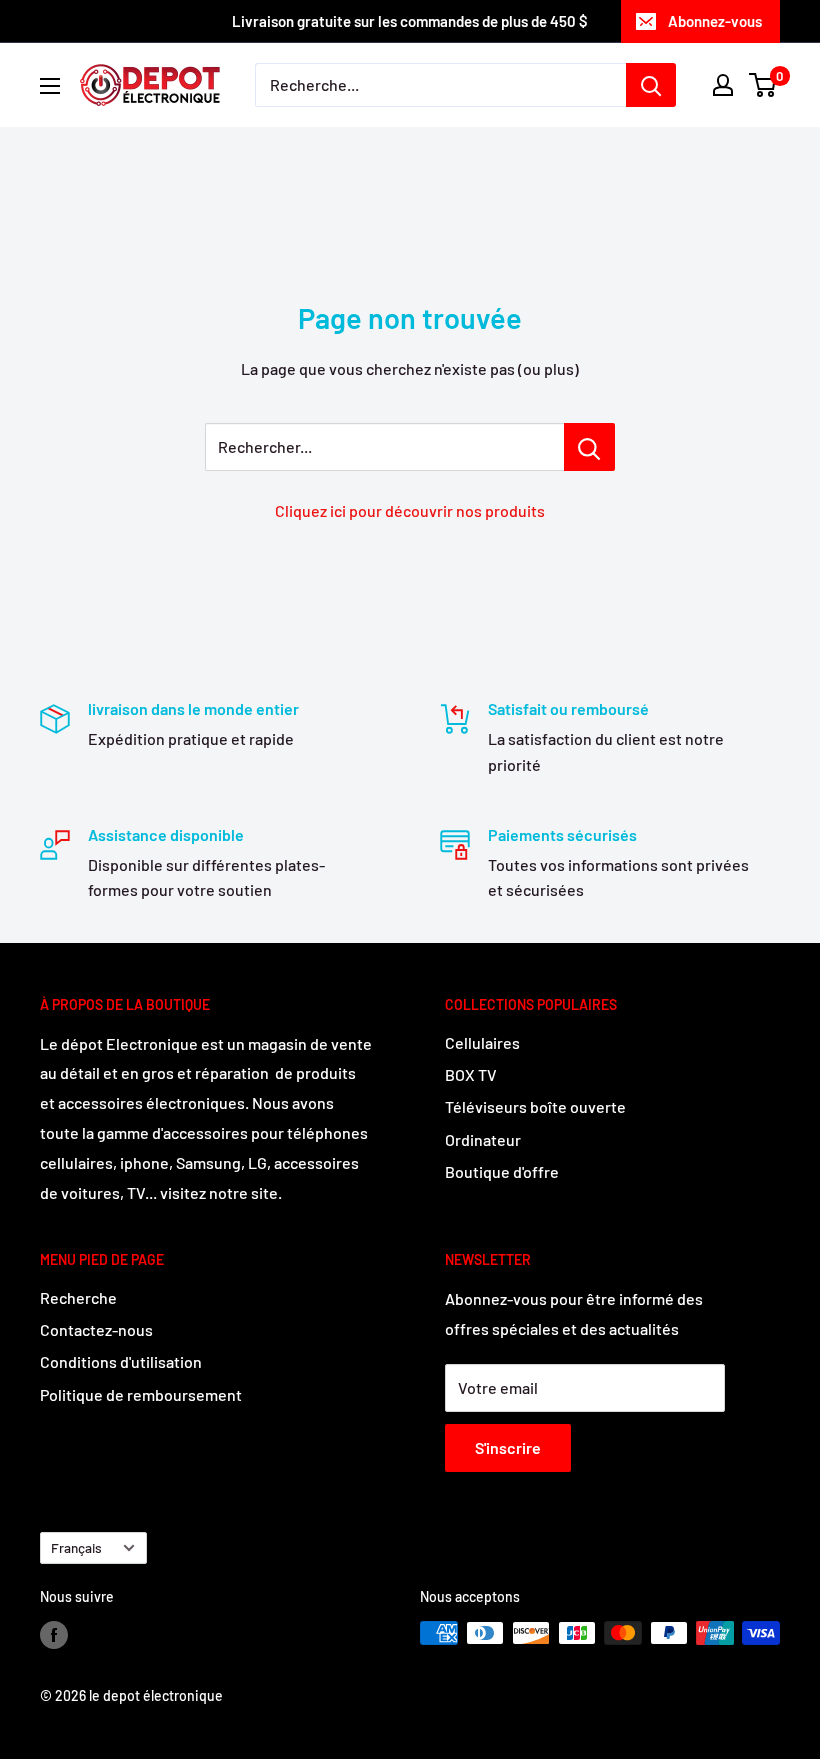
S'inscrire (508, 1447)
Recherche (78, 1297)
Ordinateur (483, 1139)
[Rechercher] (651, 85)
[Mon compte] (723, 85)
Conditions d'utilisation (121, 1361)
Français (76, 1547)
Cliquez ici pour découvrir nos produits (410, 510)
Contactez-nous (96, 1329)
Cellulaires (482, 1042)
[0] (763, 85)
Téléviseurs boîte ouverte (535, 1106)
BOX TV (471, 1074)
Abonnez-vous (715, 21)
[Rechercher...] (589, 447)
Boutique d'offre (502, 1171)
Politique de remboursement (141, 1394)
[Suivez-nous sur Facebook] (54, 1635)
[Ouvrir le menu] (50, 86)
